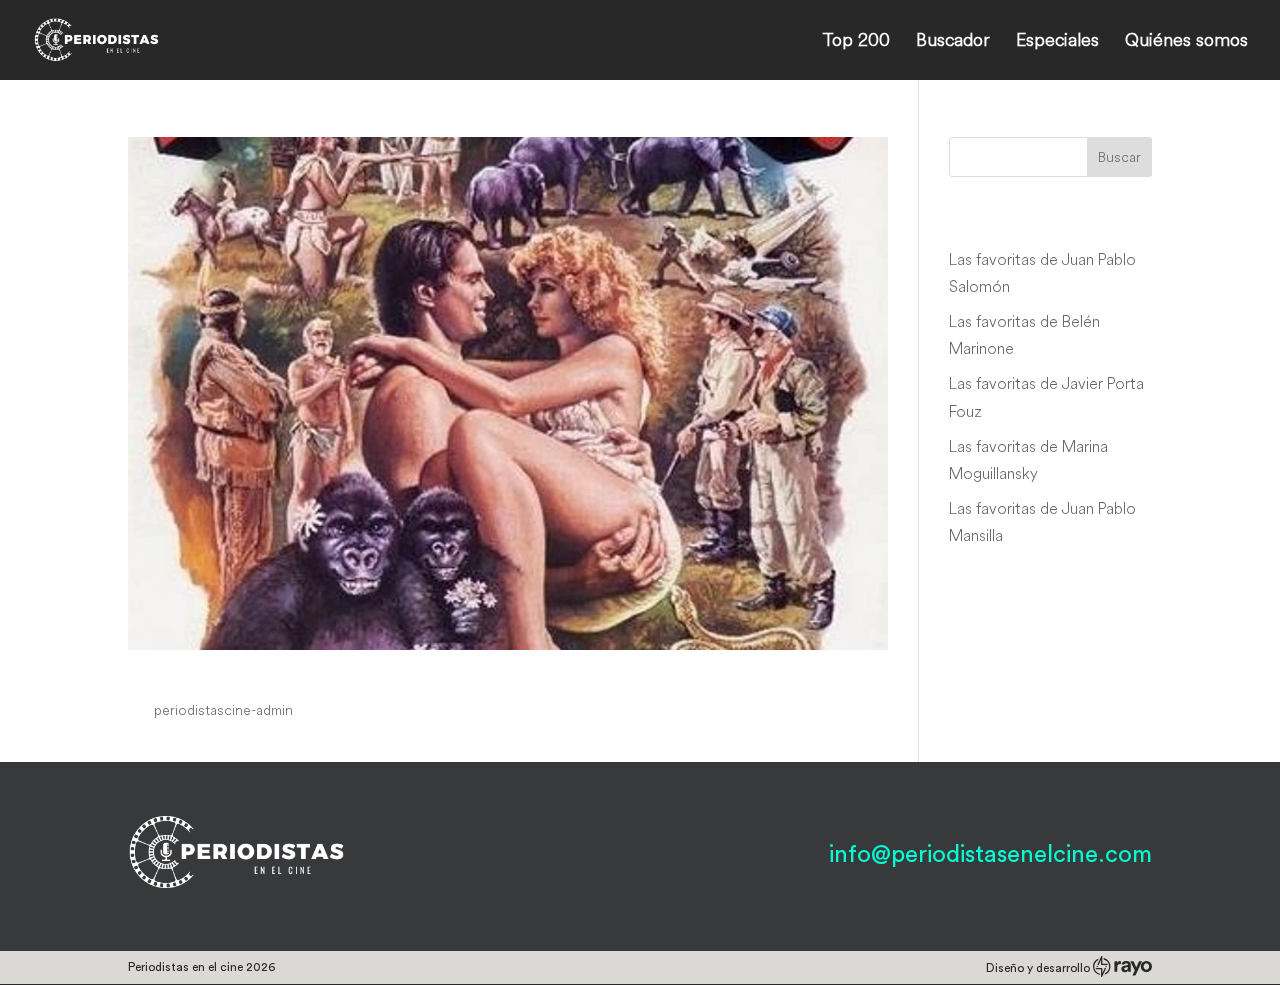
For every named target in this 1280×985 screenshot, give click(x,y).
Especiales (1057, 42)
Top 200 (856, 42)
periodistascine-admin (223, 710)
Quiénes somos (1186, 42)
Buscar (1119, 157)
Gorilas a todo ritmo (253, 672)
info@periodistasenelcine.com (990, 855)
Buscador (953, 42)
